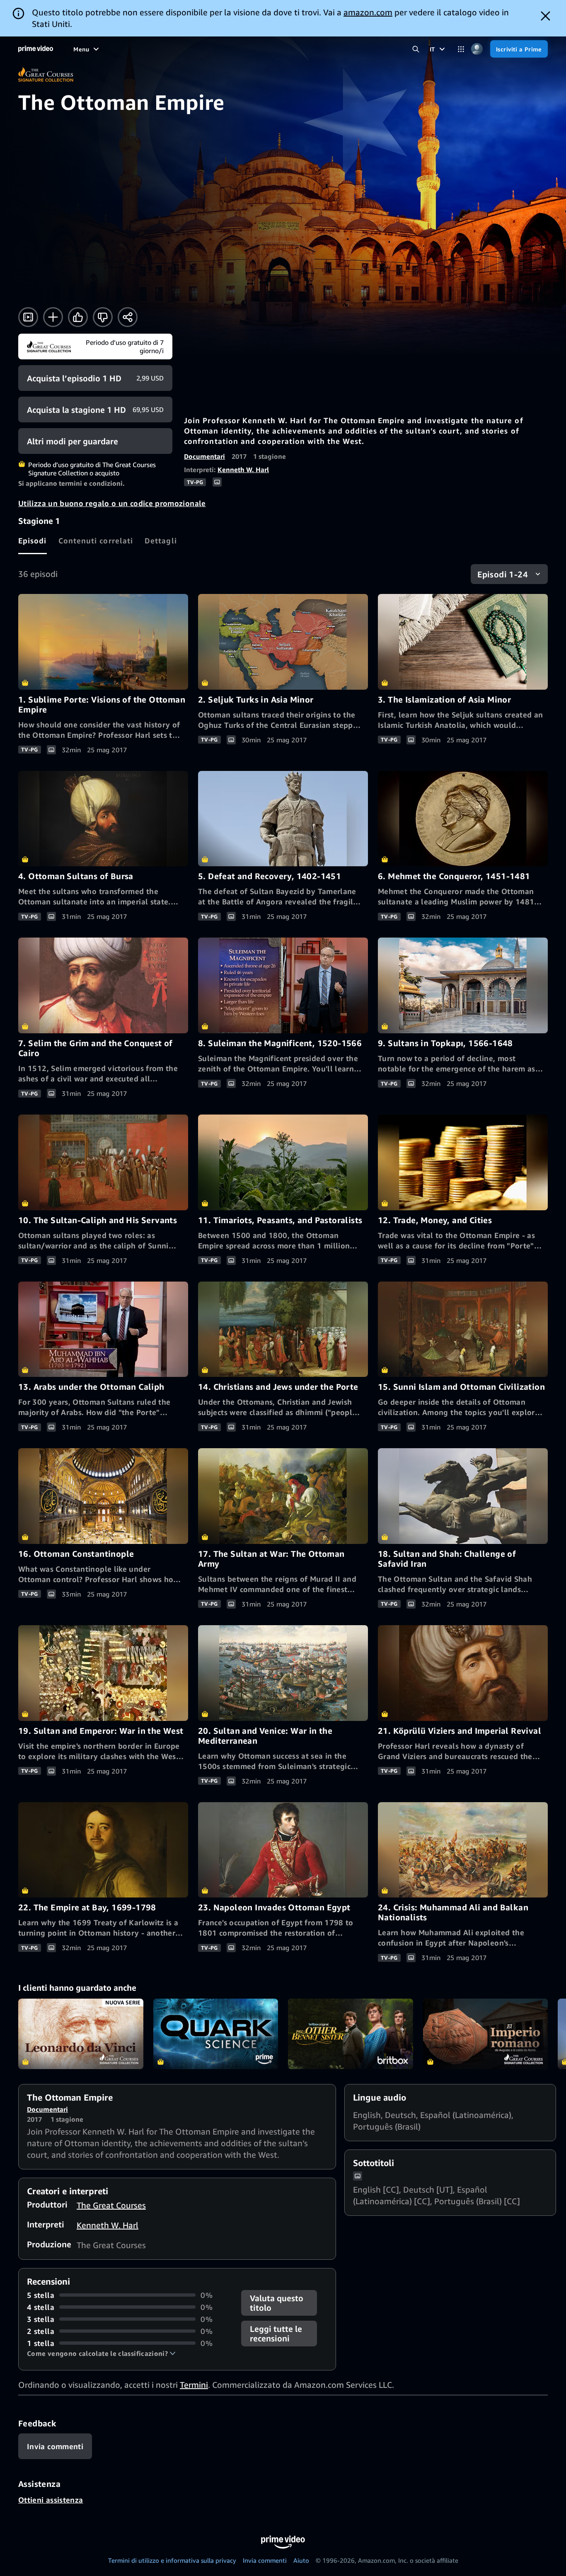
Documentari (204, 456)
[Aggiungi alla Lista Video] (53, 317)
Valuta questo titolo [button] (277, 2303)
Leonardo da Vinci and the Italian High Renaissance (81, 2034)
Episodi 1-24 (503, 574)
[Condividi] (128, 317)
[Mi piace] (78, 317)
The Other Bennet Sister (351, 2034)
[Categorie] (461, 49)
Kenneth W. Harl (243, 470)
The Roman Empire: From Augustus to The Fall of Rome (486, 2034)
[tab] (33, 540)
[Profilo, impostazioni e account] (477, 49)
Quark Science (216, 2034)
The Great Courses (111, 2205)
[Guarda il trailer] (28, 317)
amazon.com (368, 12)
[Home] (36, 49)
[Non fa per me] (103, 317)
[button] (101, 2353)
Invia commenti (265, 2560)
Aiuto (301, 2560)
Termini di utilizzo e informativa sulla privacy (172, 2560)
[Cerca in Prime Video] (416, 49)
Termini (194, 2385)
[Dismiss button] (545, 16)
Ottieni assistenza (51, 2500)
